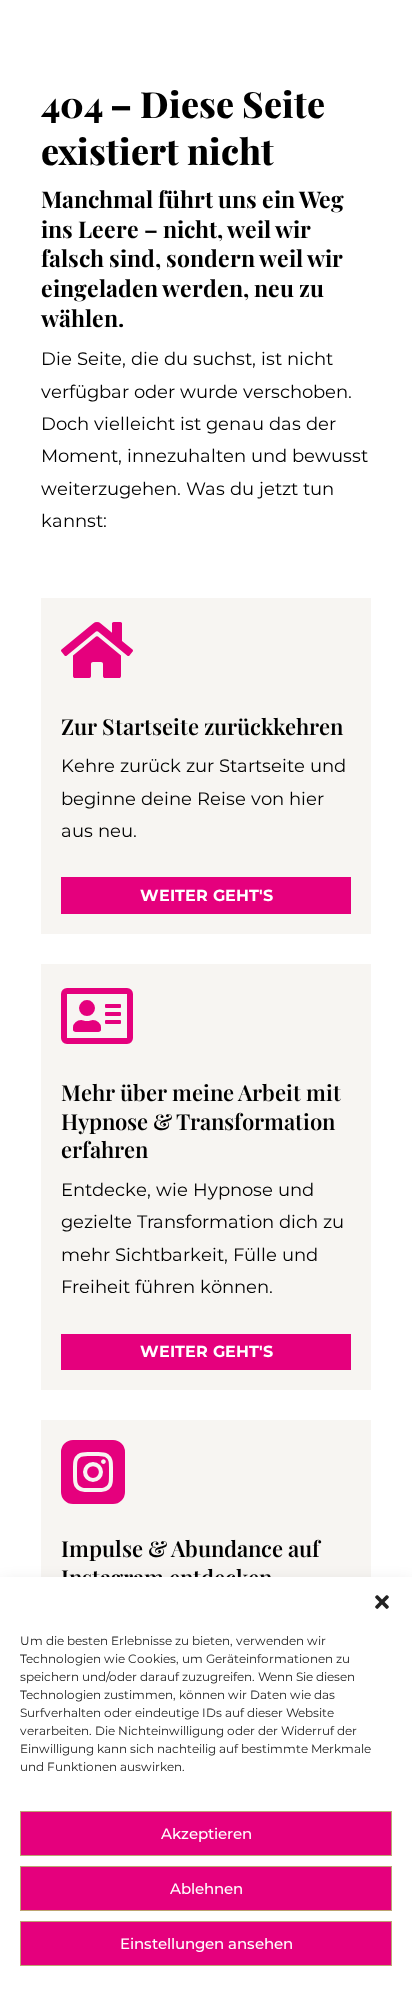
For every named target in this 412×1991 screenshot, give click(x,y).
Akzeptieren (206, 1833)
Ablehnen (206, 1888)
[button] (382, 1602)
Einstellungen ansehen (206, 1943)
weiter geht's (206, 895)
